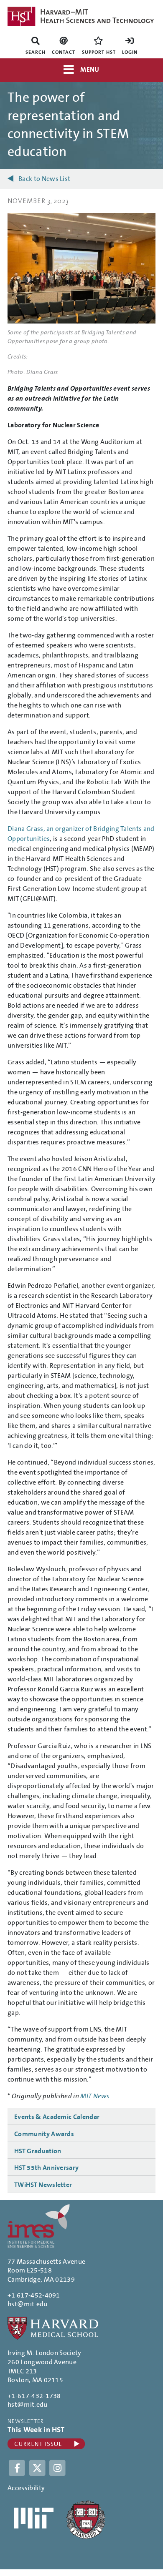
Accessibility (26, 2488)
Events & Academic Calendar (57, 2117)
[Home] (81, 16)
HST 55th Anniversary (46, 2168)
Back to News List (44, 179)
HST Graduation (38, 2151)
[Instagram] (58, 2467)
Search (36, 52)
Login (130, 52)
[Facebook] (18, 2467)
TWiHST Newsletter (43, 2185)
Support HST (99, 52)
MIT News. (96, 2096)
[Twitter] (38, 2467)
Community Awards (44, 2134)
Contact (64, 52)
